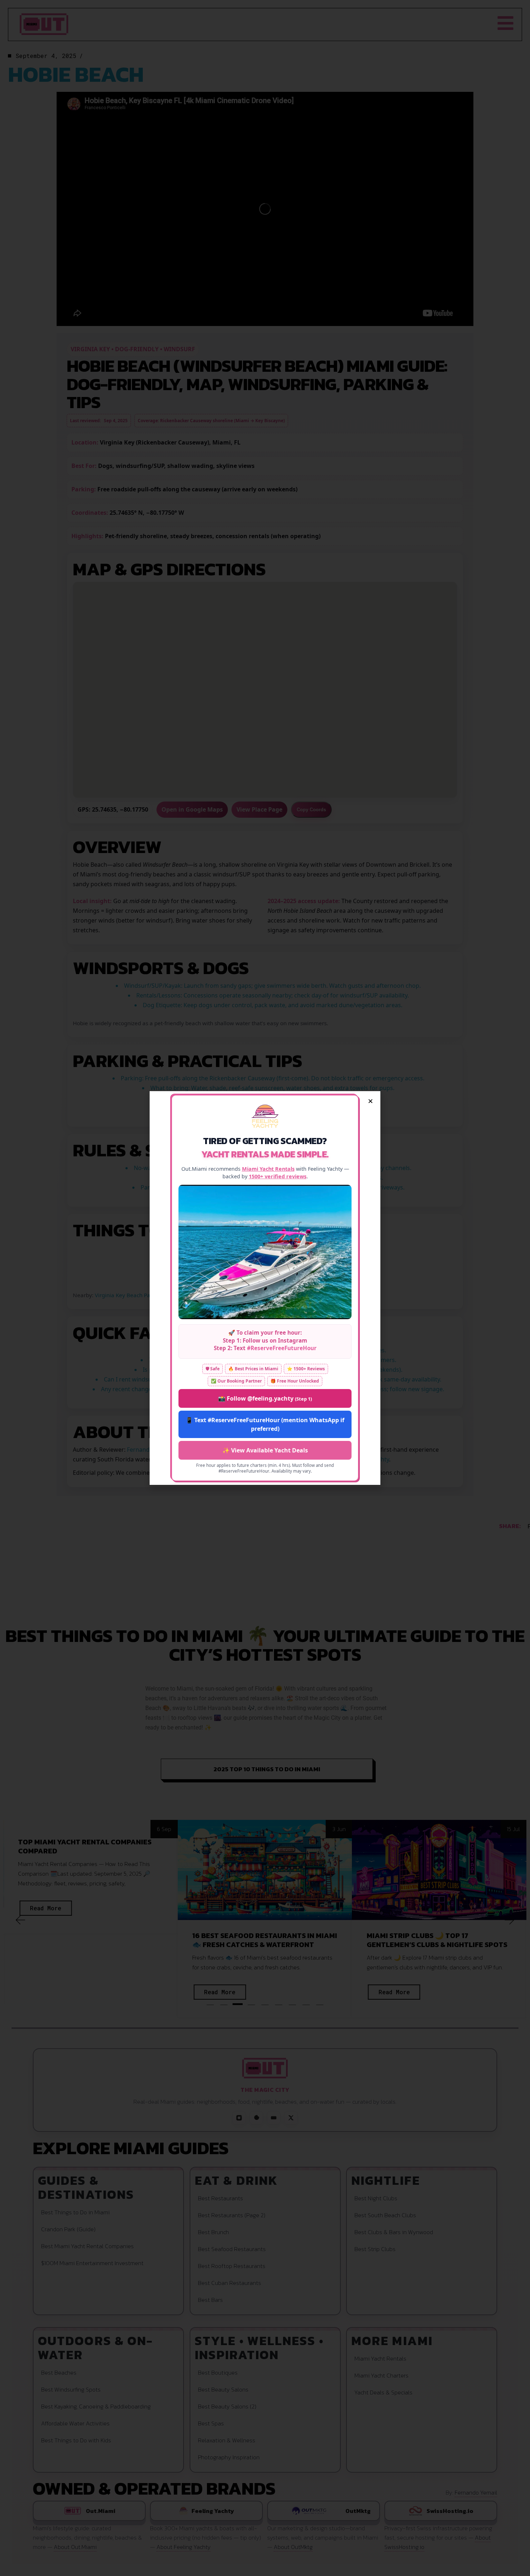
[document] (265, 1288)
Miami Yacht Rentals (268, 1169)
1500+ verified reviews (278, 1176)
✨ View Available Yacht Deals (265, 1450)
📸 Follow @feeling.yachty (265, 1398)
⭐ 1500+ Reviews (306, 1369)
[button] (370, 1101)
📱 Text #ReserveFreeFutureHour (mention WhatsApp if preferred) (265, 1424)
